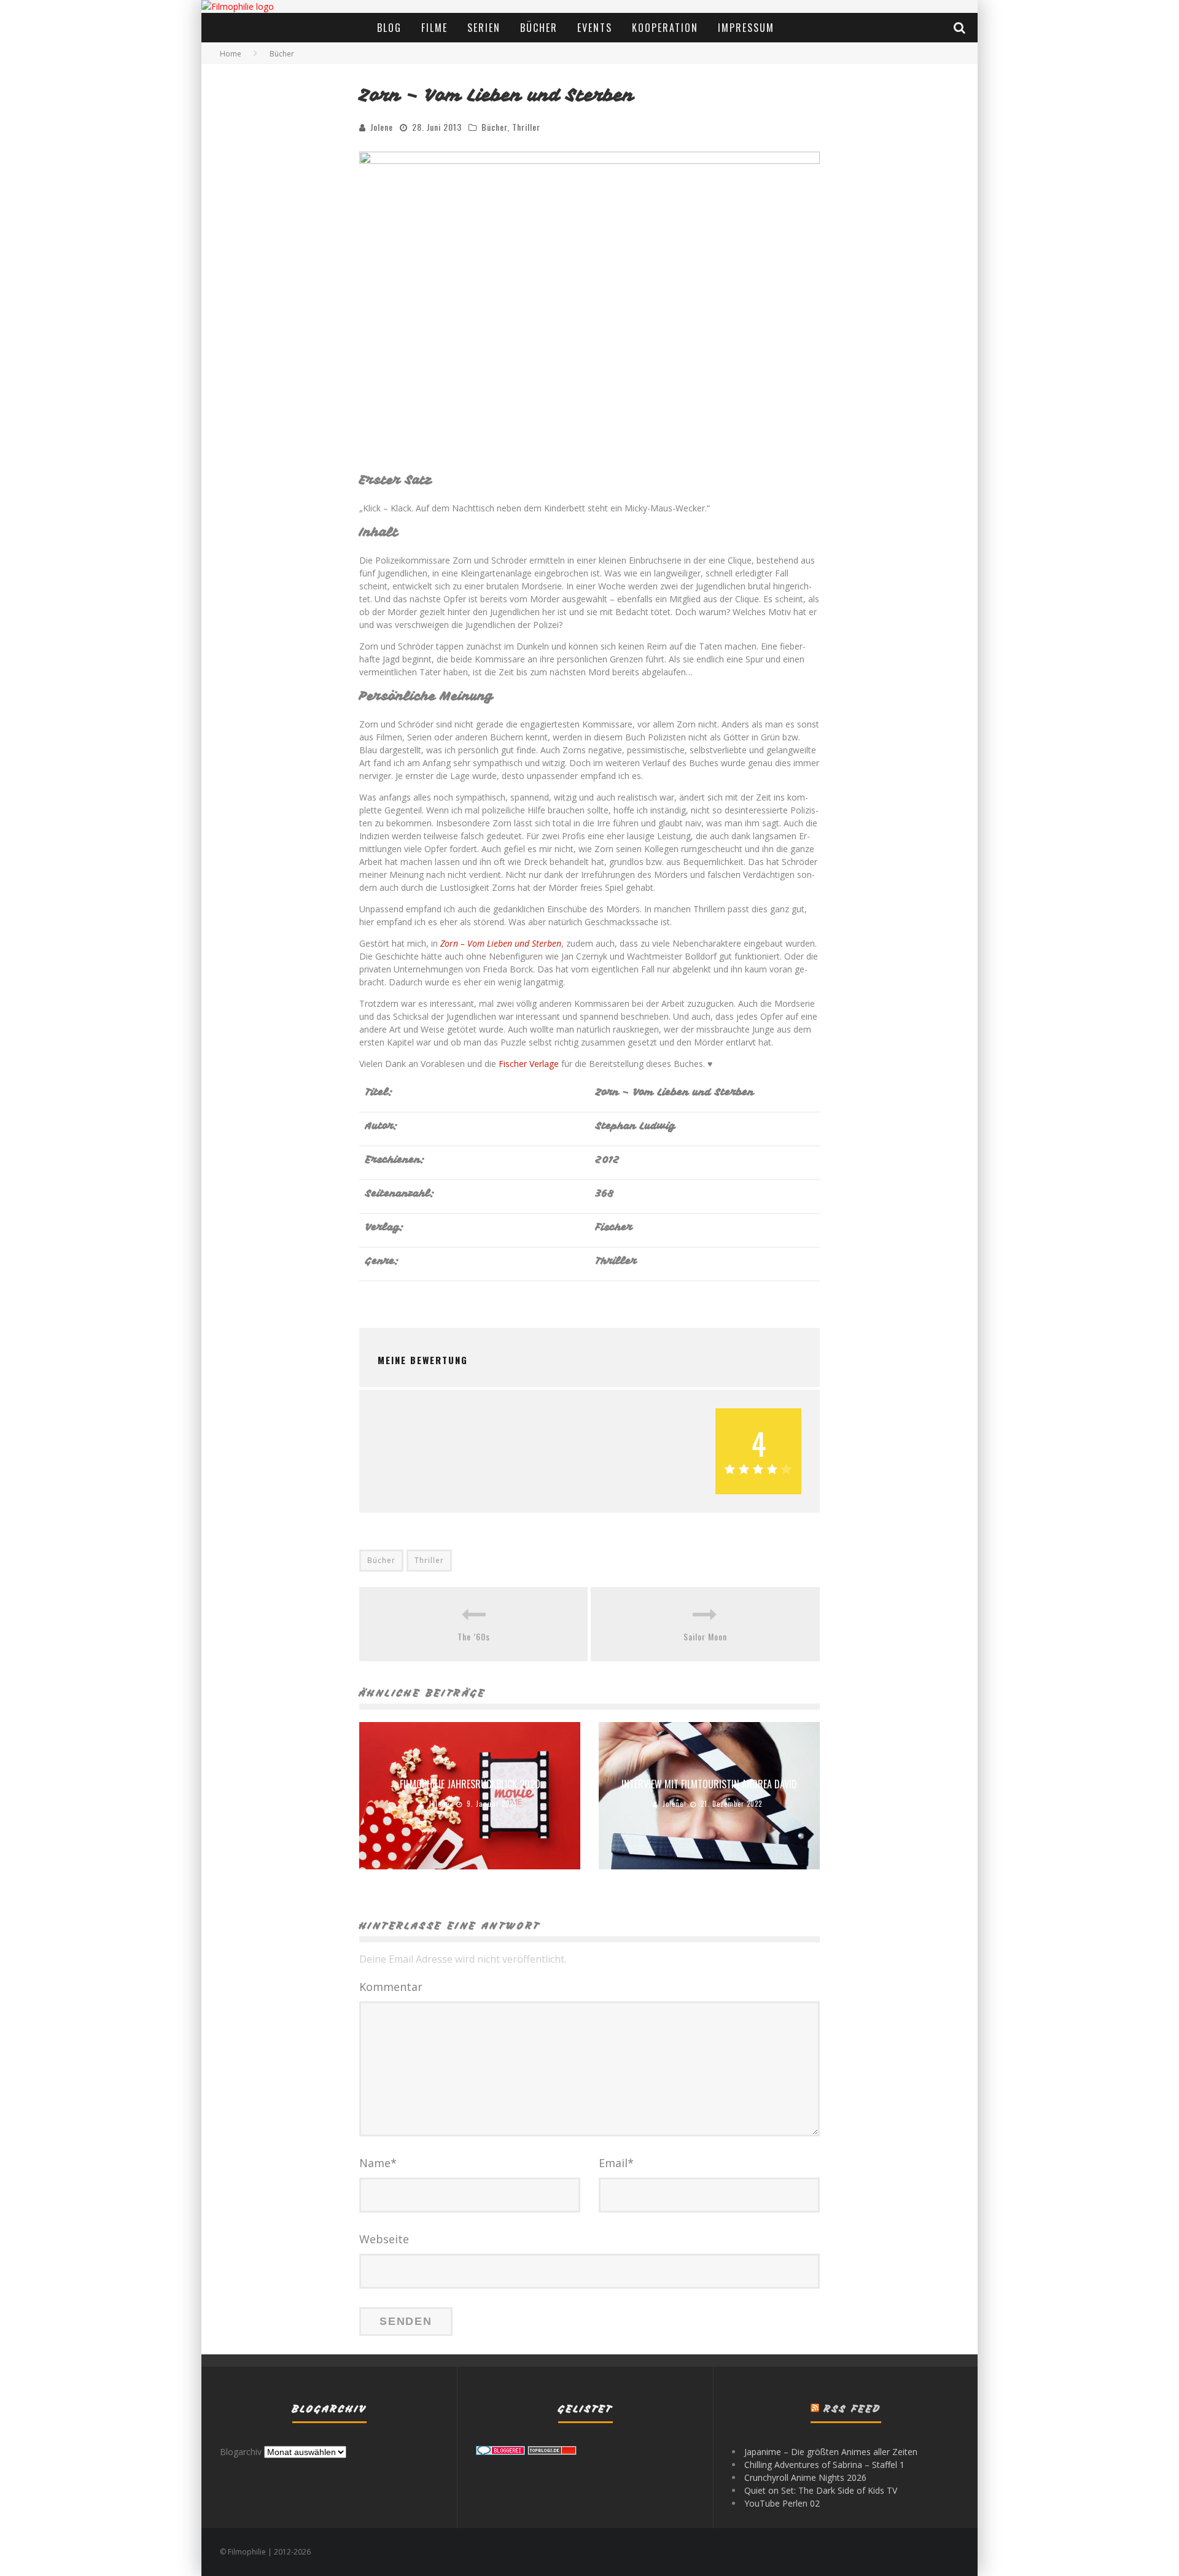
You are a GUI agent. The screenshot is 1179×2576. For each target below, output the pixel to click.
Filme (434, 28)
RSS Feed (853, 2409)
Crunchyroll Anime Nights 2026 (805, 2477)
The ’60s (474, 1636)
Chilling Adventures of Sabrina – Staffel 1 (824, 2465)
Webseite (384, 2239)
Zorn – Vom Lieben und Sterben (501, 943)
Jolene (382, 127)
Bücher (539, 28)
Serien (484, 28)
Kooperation (665, 28)
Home (231, 54)
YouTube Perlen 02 (782, 2503)
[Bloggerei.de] (500, 2452)
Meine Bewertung (423, 1360)
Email (616, 2163)
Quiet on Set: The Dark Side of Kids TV (821, 2490)
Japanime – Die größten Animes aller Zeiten (831, 2452)
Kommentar (391, 1987)
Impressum (746, 28)
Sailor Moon (705, 1636)
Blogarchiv (241, 2452)
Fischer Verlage (529, 1064)
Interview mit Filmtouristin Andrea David (709, 1784)
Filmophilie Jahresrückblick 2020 (470, 1784)
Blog (389, 28)
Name (378, 2163)
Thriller (526, 127)
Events (595, 28)
